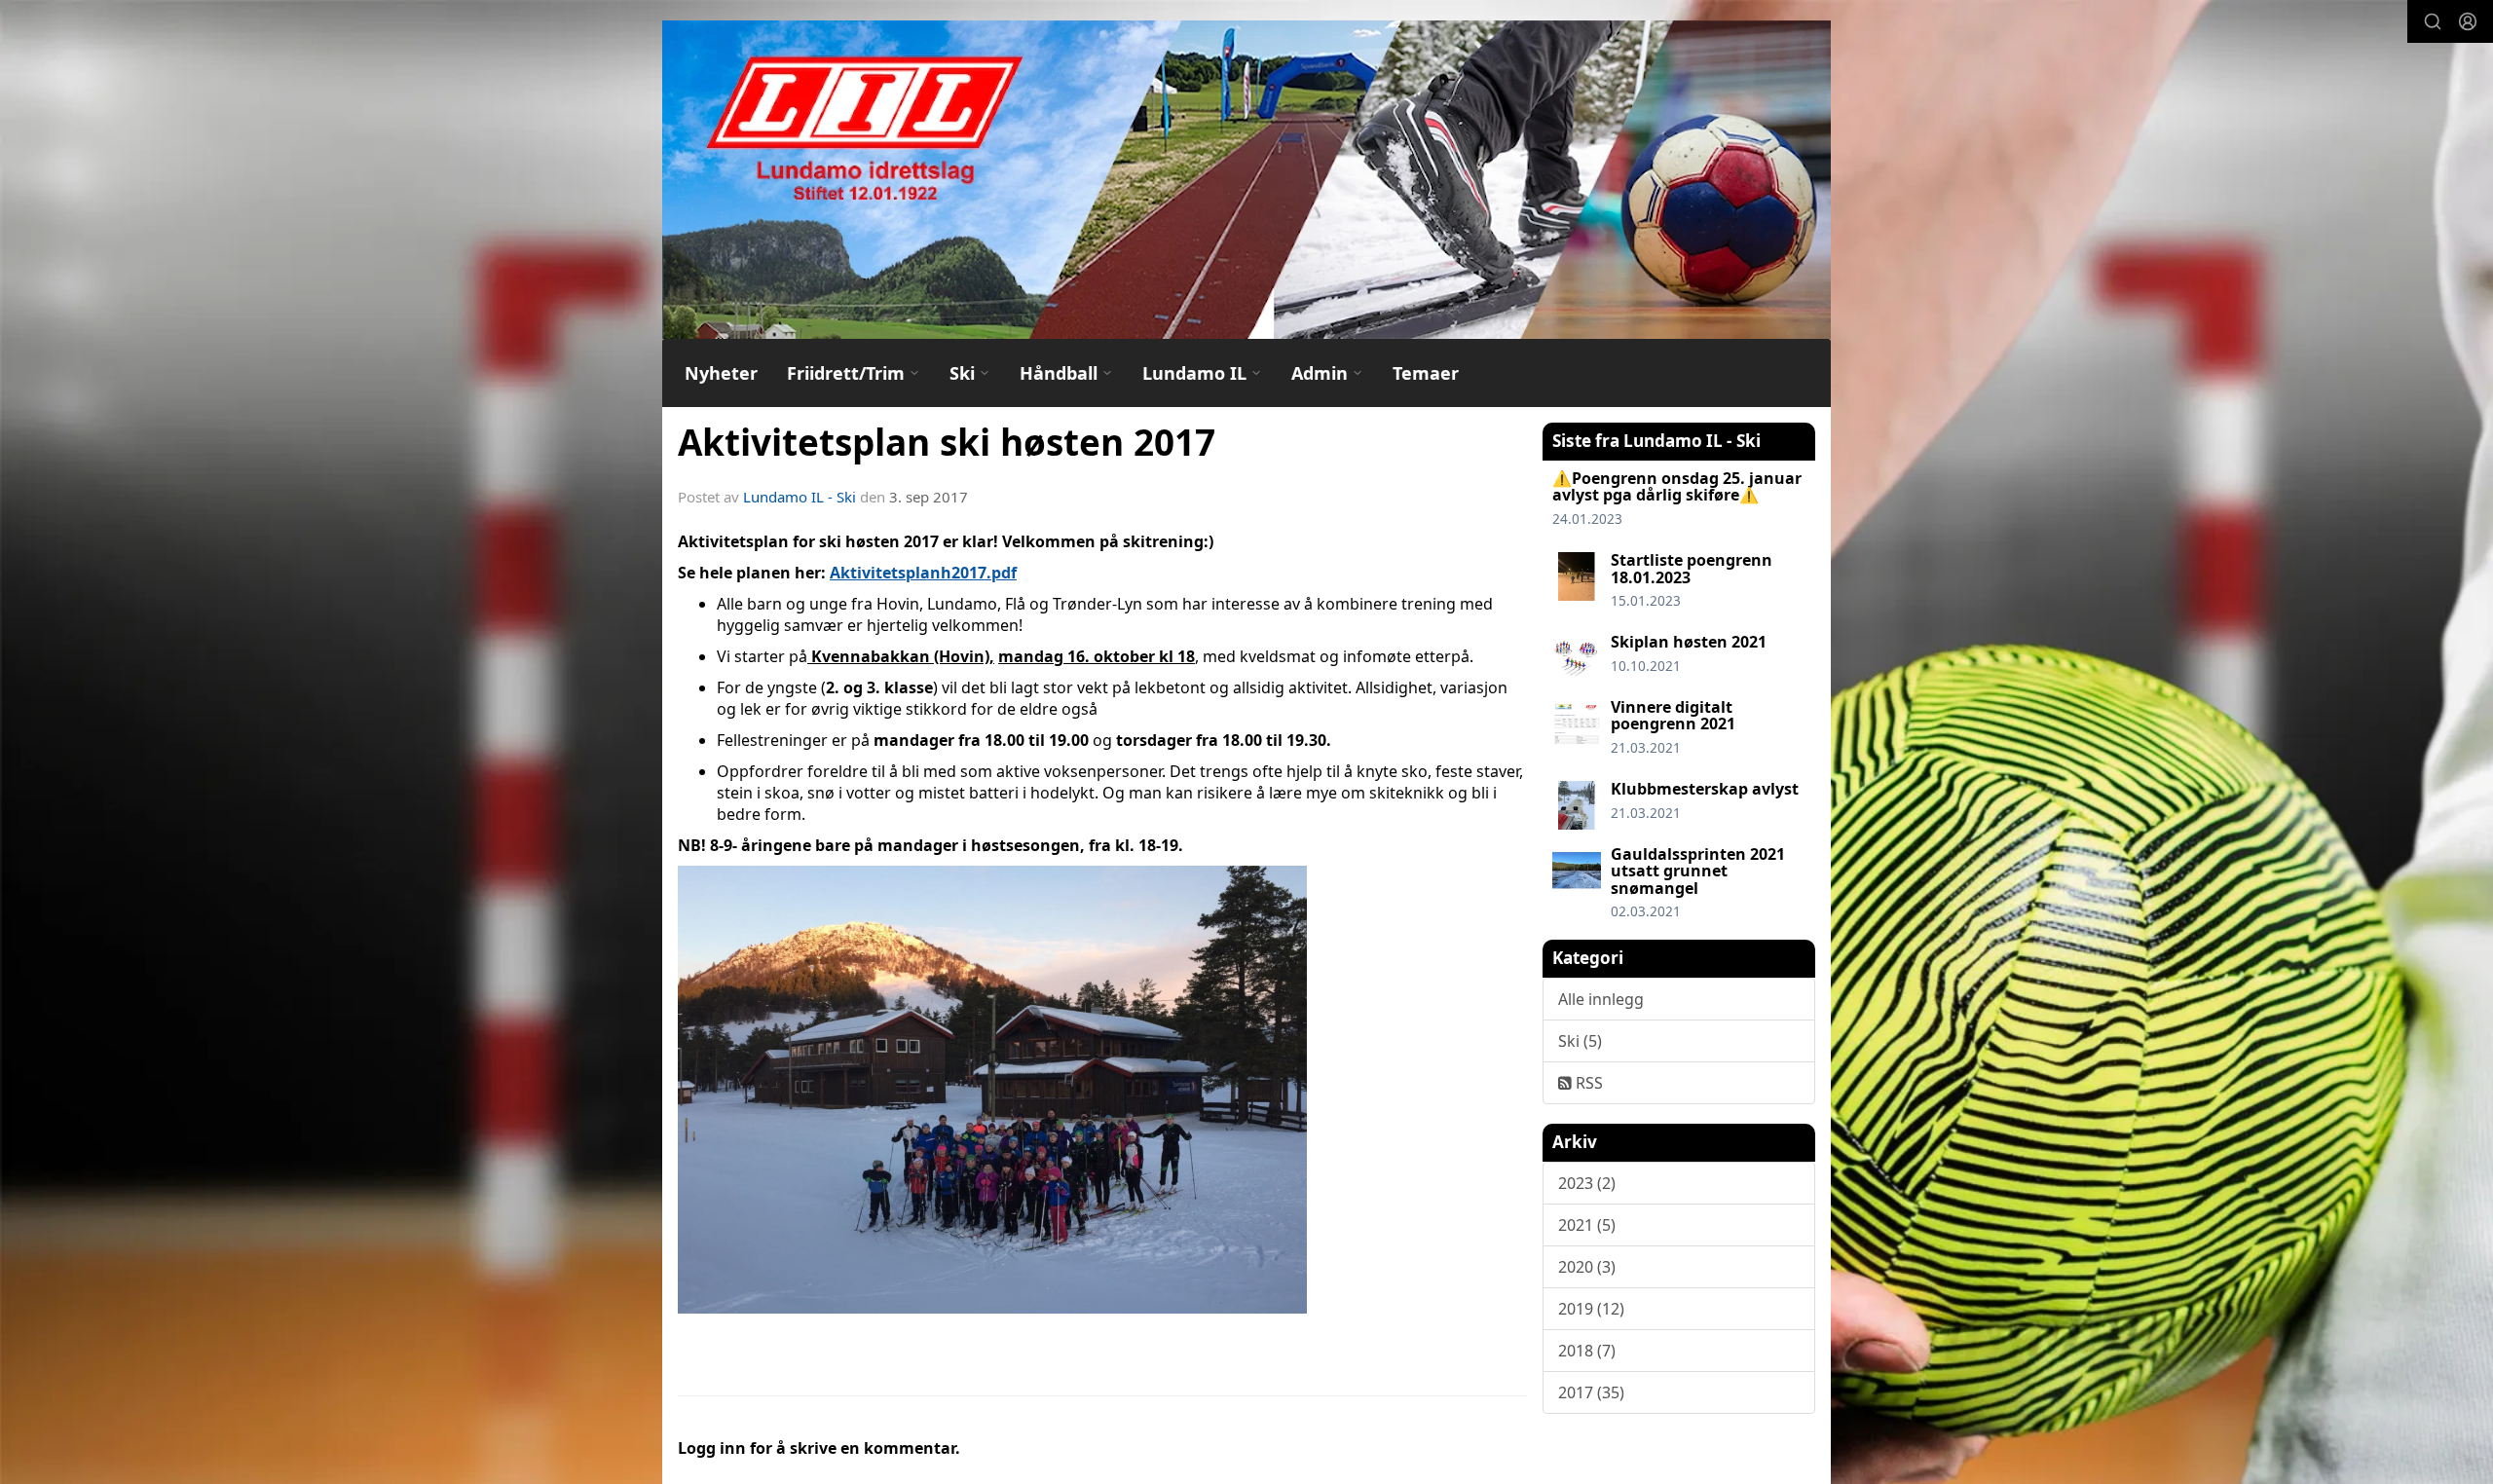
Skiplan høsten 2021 (1689, 642)
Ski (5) (1580, 1041)
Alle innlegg (1601, 999)
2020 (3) (1587, 1267)
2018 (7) (1587, 1351)
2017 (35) (1591, 1392)
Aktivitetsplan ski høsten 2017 (947, 442)
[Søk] (2433, 21)
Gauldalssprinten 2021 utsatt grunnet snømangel (1698, 871)
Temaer (1426, 373)
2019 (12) (1591, 1309)
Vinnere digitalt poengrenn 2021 (1673, 716)
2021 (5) (1587, 1225)
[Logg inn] (2468, 21)
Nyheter (721, 373)
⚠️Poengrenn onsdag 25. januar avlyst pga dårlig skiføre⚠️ (1677, 487)
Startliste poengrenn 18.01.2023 (1692, 569)
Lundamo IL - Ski (800, 497)
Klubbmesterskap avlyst (1705, 789)
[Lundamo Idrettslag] (1246, 180)
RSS (1587, 1083)
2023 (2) (1587, 1183)
